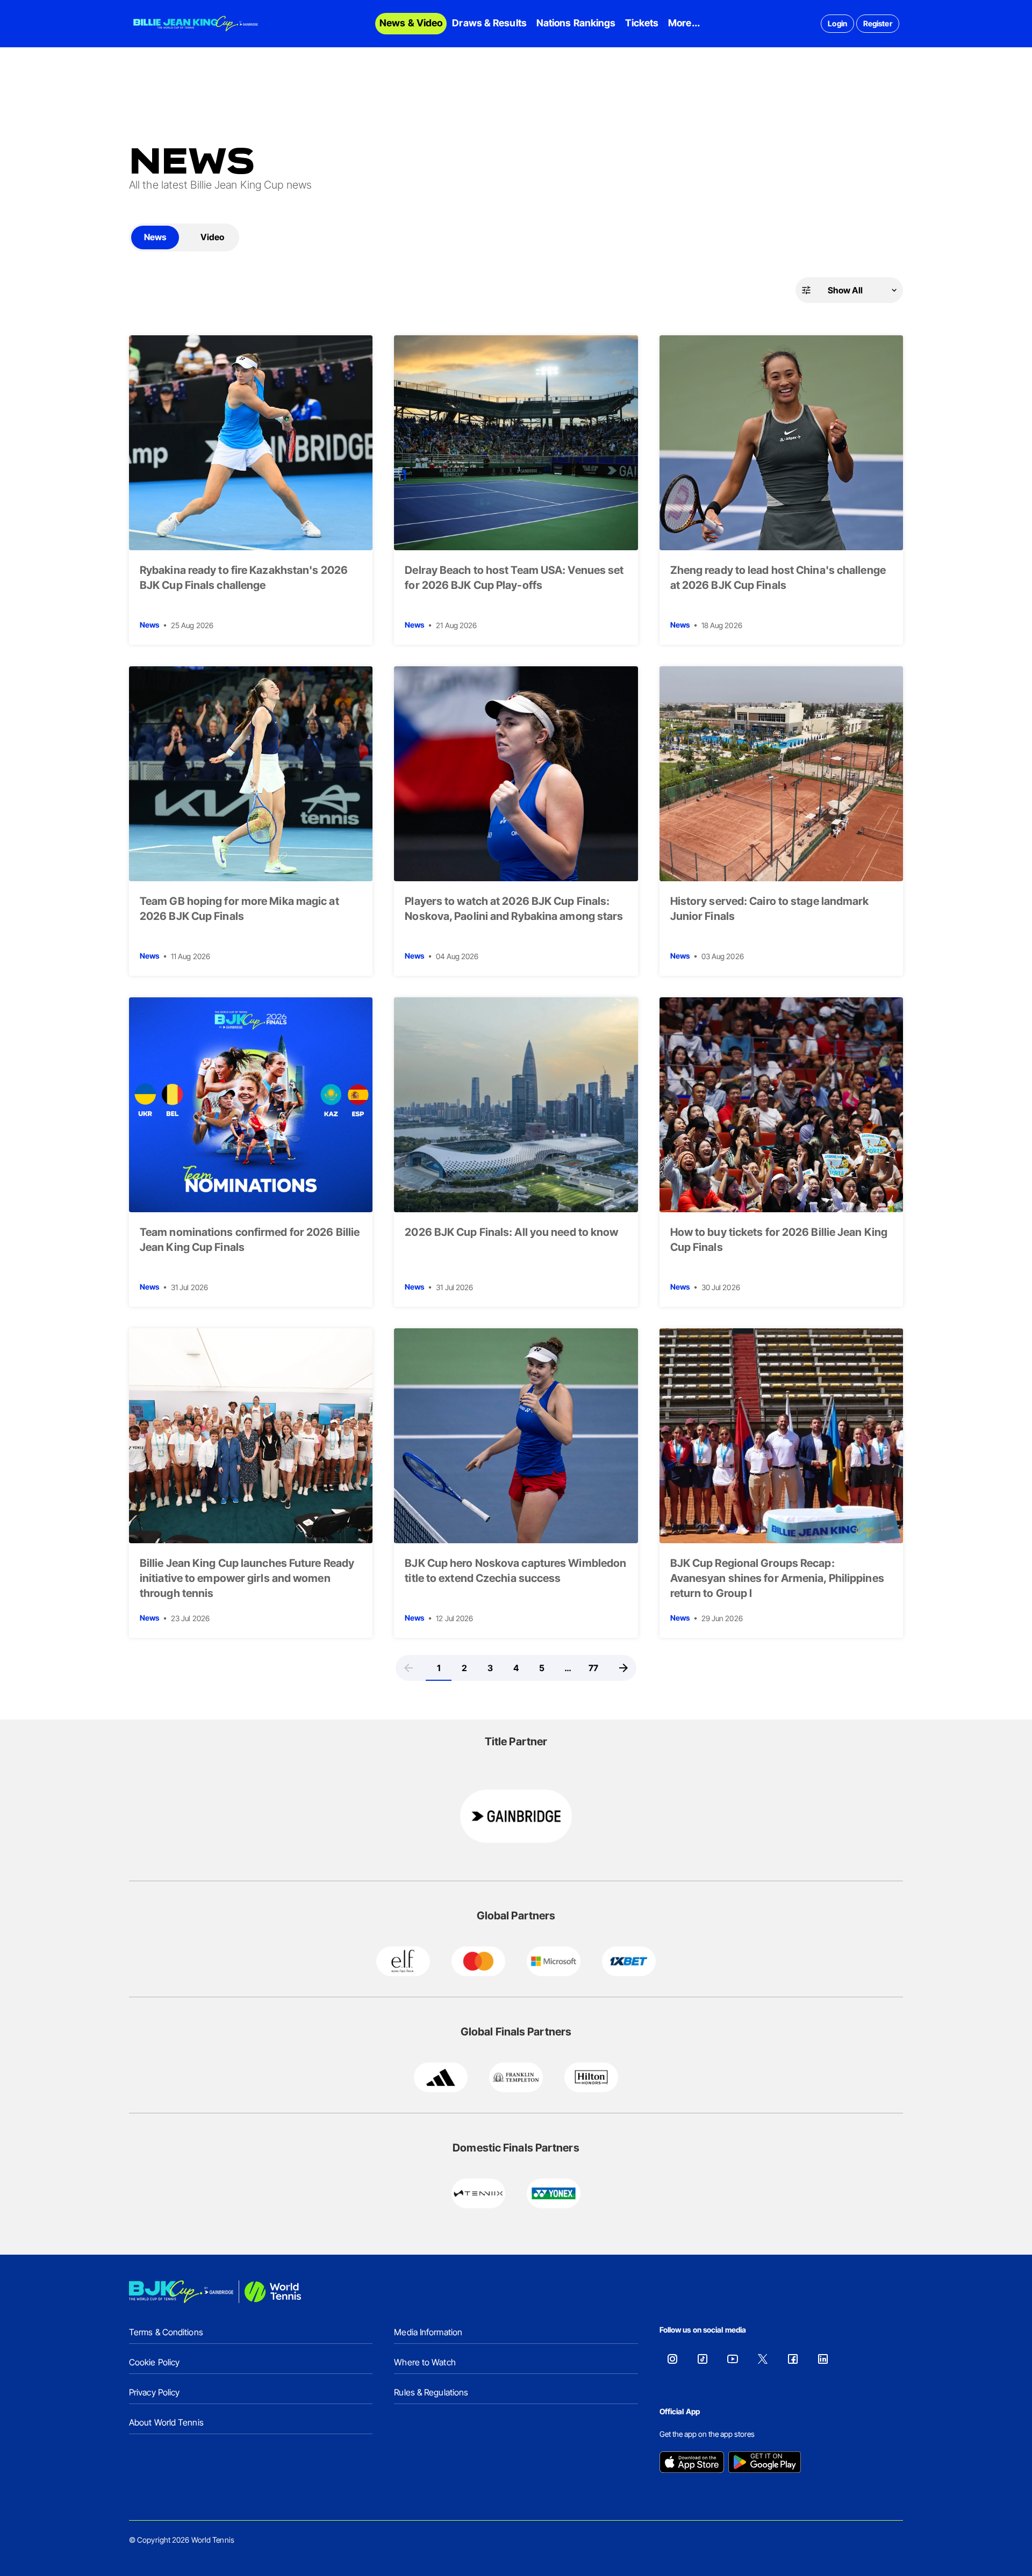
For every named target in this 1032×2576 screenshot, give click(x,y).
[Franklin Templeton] (516, 2077)
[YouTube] (733, 2359)
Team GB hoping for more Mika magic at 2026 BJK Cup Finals (239, 909)
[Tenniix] (478, 2193)
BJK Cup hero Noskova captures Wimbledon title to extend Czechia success (515, 1571)
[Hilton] (591, 2077)
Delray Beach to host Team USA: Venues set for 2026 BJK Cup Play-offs (514, 578)
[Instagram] (672, 2359)
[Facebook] (793, 2359)
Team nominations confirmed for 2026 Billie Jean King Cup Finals (250, 1240)
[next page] (623, 1668)
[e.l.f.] (403, 1961)
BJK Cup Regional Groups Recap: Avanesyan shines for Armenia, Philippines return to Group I (777, 1578)
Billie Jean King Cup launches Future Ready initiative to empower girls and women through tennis (247, 1578)
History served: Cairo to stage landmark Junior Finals (770, 909)
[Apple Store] (692, 2463)
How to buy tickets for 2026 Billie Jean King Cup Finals (779, 1240)
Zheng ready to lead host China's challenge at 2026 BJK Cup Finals (778, 578)
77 (593, 1668)
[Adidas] (441, 2077)
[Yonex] (554, 2193)
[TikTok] (703, 2359)
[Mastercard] (478, 1961)
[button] (849, 290)
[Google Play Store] (765, 2463)
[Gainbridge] (516, 1816)
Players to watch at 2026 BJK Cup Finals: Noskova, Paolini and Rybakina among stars (514, 909)
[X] (763, 2359)
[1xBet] (629, 1961)
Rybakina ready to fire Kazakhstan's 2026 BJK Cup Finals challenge (244, 578)
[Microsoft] (554, 1961)
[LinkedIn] (823, 2359)
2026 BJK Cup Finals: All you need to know (511, 1232)
